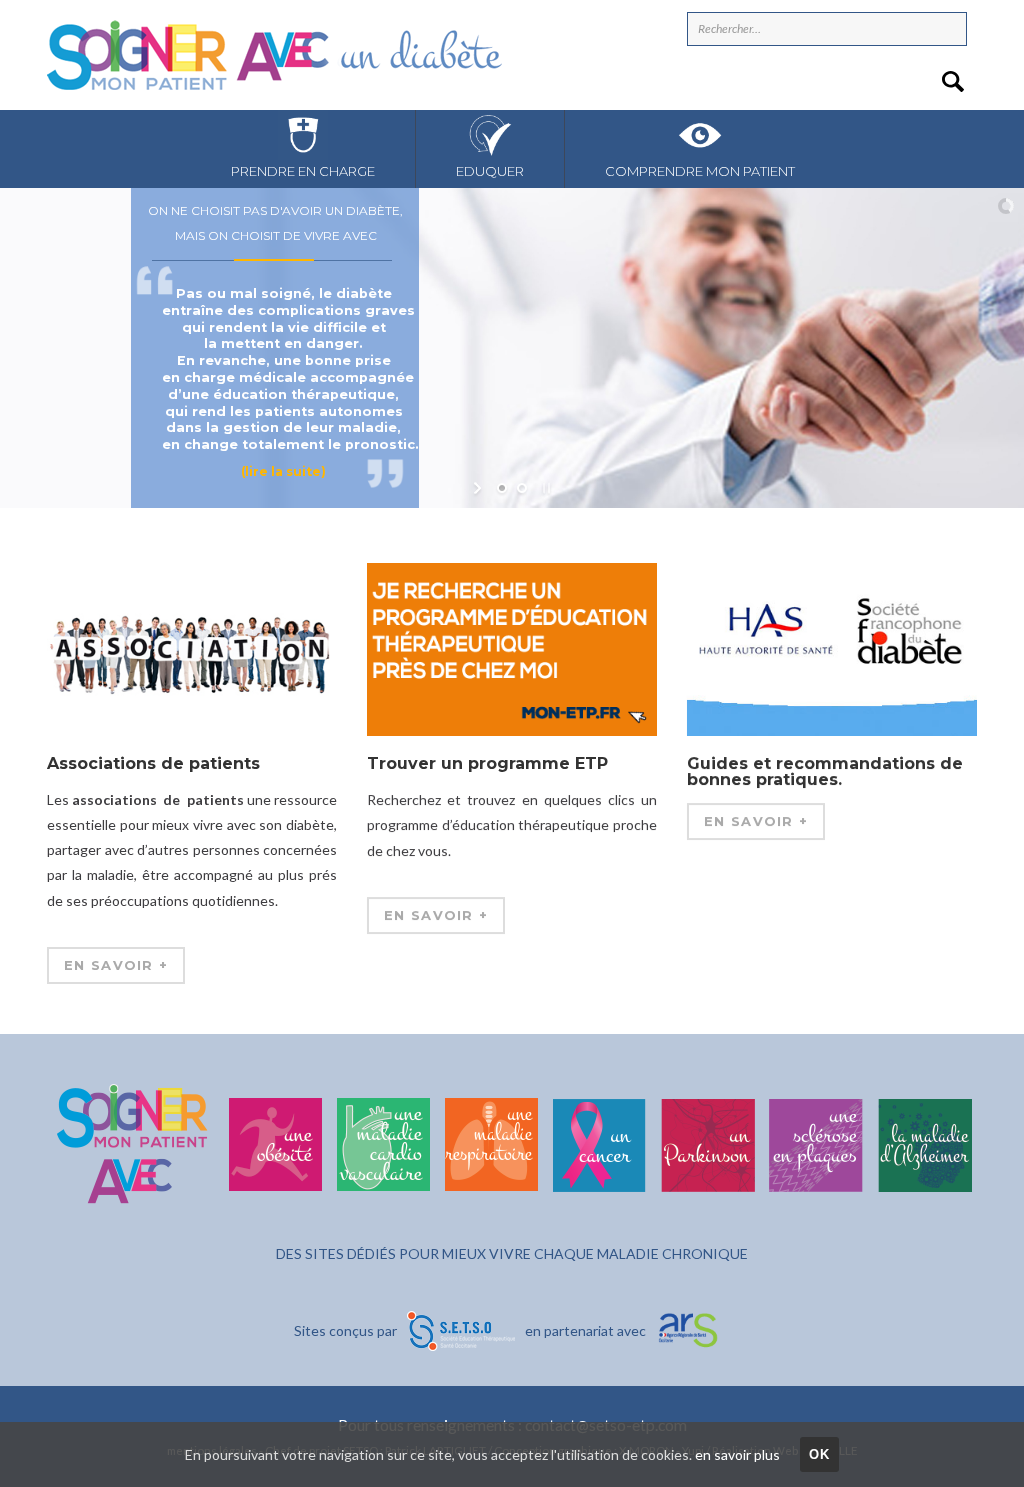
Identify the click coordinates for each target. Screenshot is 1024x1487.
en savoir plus (737, 1454)
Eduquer (490, 171)
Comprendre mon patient (700, 171)
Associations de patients (153, 763)
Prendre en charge (303, 171)
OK (820, 1454)
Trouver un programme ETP (487, 764)
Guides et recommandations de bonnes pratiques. (825, 771)
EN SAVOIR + (116, 965)
